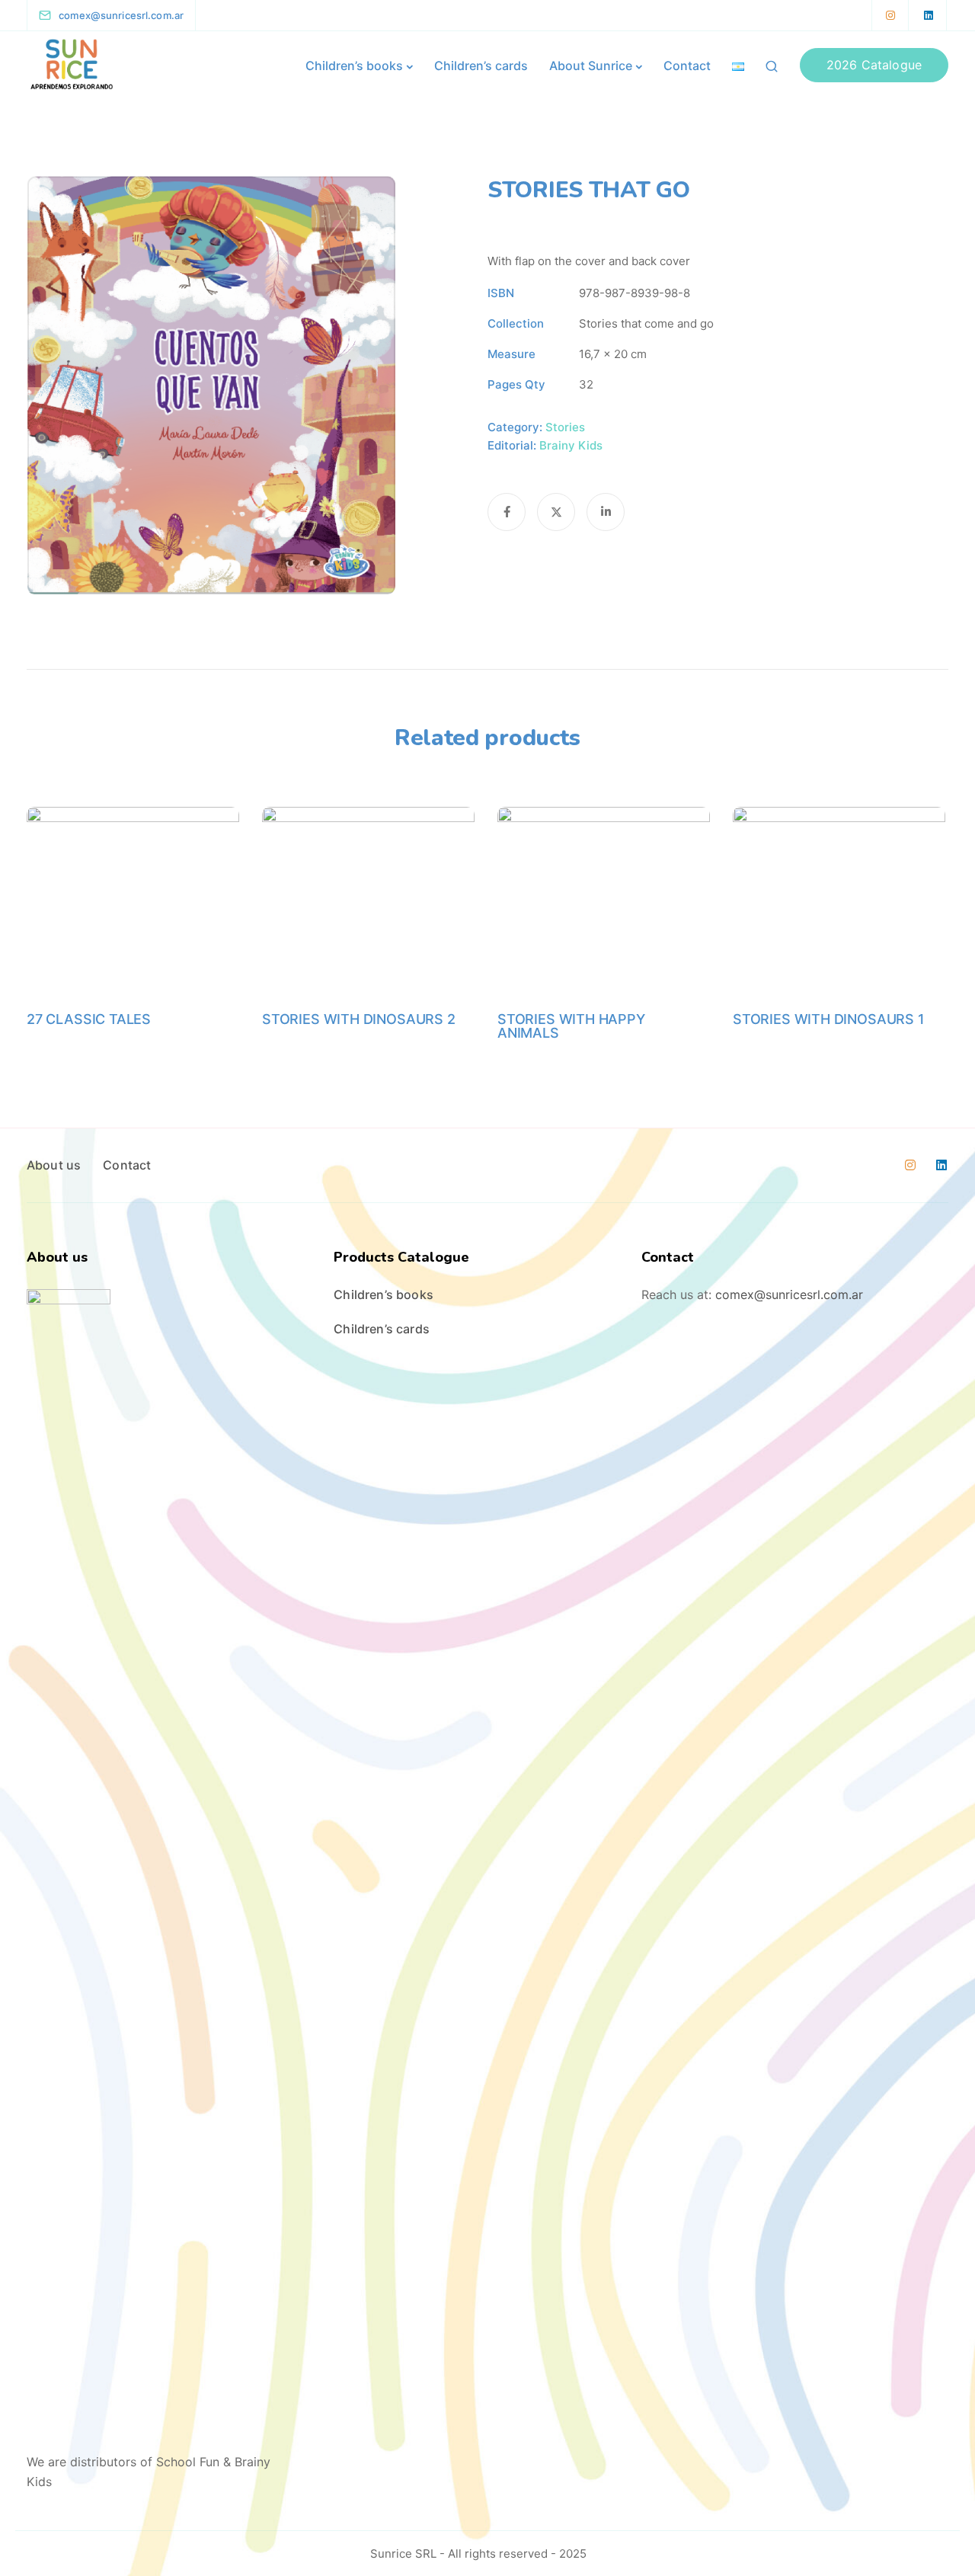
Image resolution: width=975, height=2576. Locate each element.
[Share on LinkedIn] (606, 512)
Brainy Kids (571, 445)
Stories (565, 427)
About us (54, 1165)
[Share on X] (556, 512)
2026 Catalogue (874, 65)
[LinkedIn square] (929, 15)
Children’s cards (481, 66)
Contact (687, 66)
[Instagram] (890, 15)
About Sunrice (591, 66)
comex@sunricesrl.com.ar (789, 1294)
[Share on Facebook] (507, 512)
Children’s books (354, 66)
